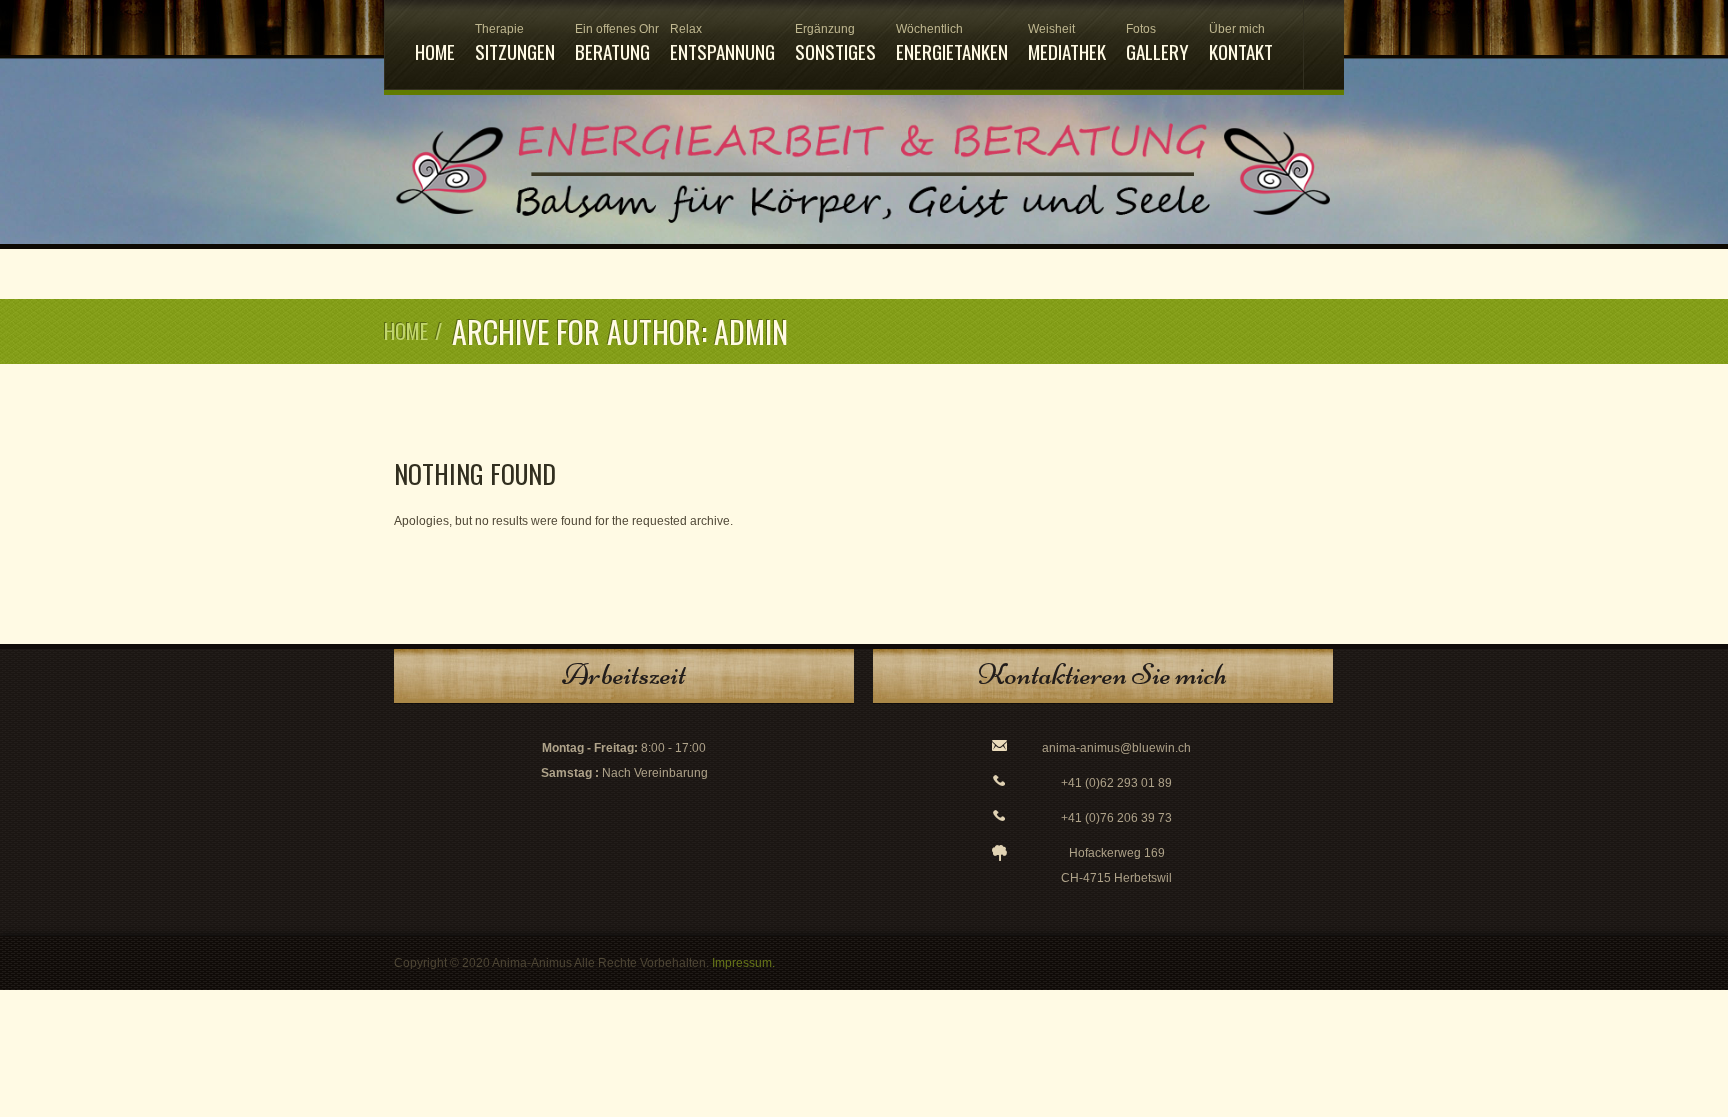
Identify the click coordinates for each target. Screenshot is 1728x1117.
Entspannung (722, 43)
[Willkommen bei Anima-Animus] (864, 232)
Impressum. (743, 963)
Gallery (1157, 43)
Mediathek (1067, 43)
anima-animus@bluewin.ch (1116, 748)
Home (435, 51)
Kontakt (1241, 43)
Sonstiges (835, 43)
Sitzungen (515, 43)
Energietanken (952, 43)
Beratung (612, 43)
